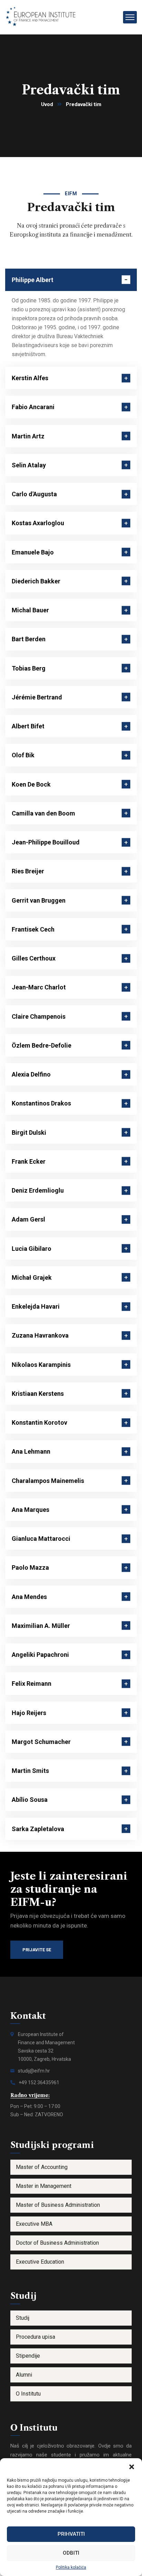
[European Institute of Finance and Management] (44, 17)
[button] (132, 2467)
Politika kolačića (71, 2567)
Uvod (47, 104)
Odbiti (71, 2553)
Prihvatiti (71, 2534)
